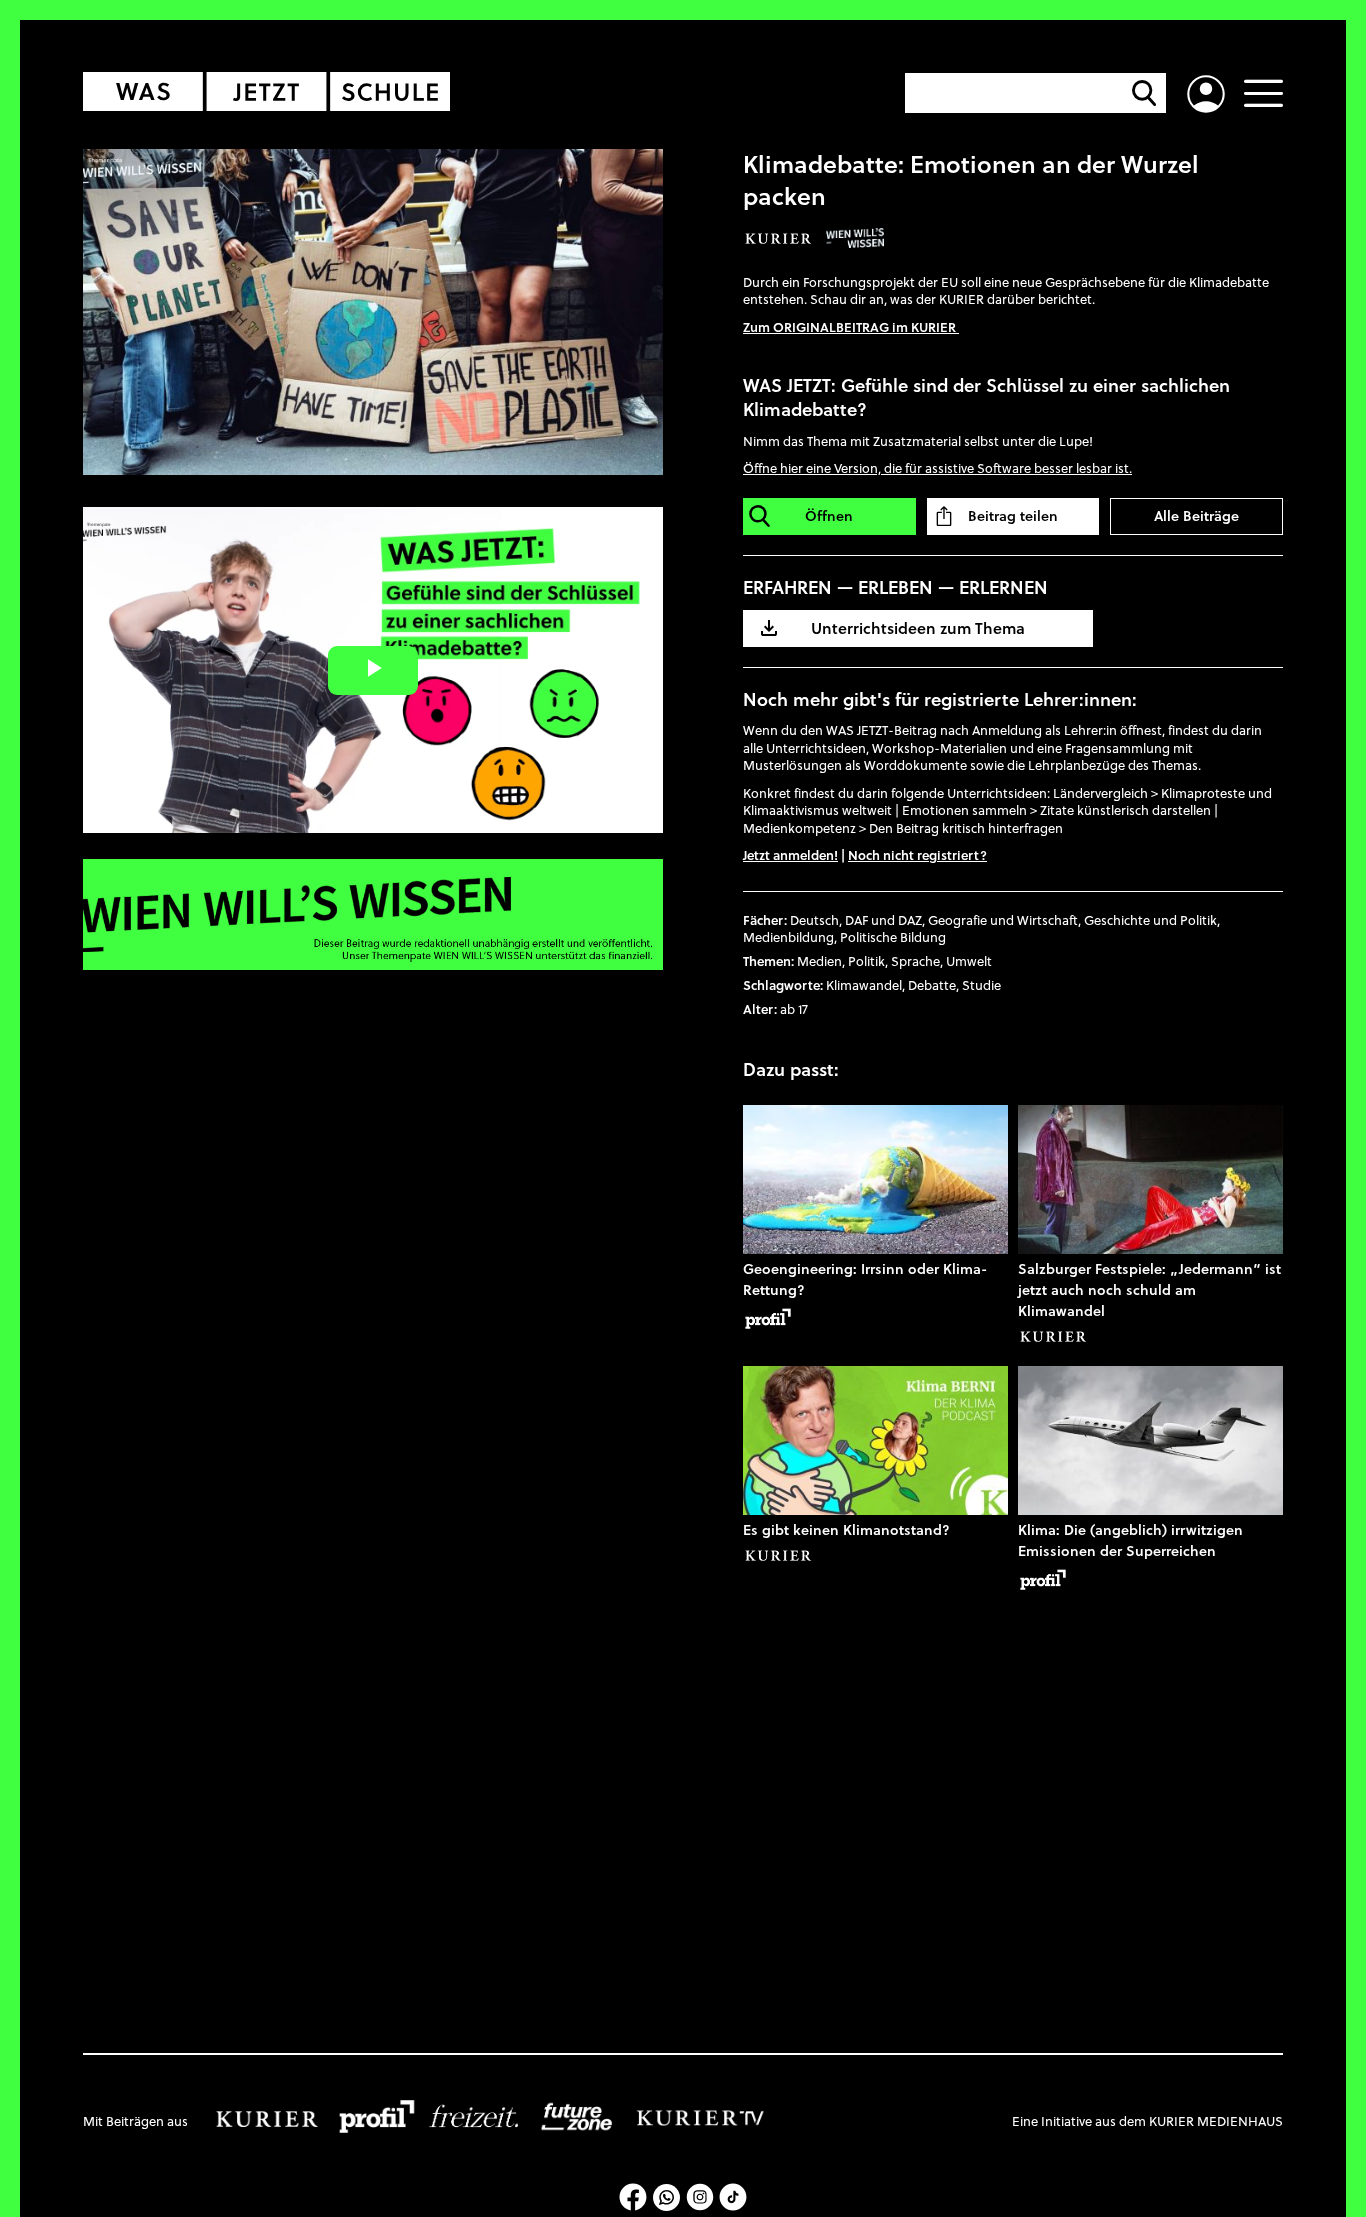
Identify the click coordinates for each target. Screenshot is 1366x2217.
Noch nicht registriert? (917, 855)
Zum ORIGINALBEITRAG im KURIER (851, 327)
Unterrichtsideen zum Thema (918, 628)
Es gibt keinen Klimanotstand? (846, 1530)
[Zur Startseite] (273, 91)
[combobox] (1038, 93)
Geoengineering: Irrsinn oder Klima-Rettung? (865, 1279)
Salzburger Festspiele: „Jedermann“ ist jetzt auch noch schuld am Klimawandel (1149, 1290)
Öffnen (829, 516)
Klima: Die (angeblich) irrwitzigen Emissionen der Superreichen (1130, 1540)
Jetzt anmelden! (790, 855)
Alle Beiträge (1196, 516)
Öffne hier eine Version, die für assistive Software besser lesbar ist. (937, 468)
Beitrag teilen (1013, 516)
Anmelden (1206, 94)
